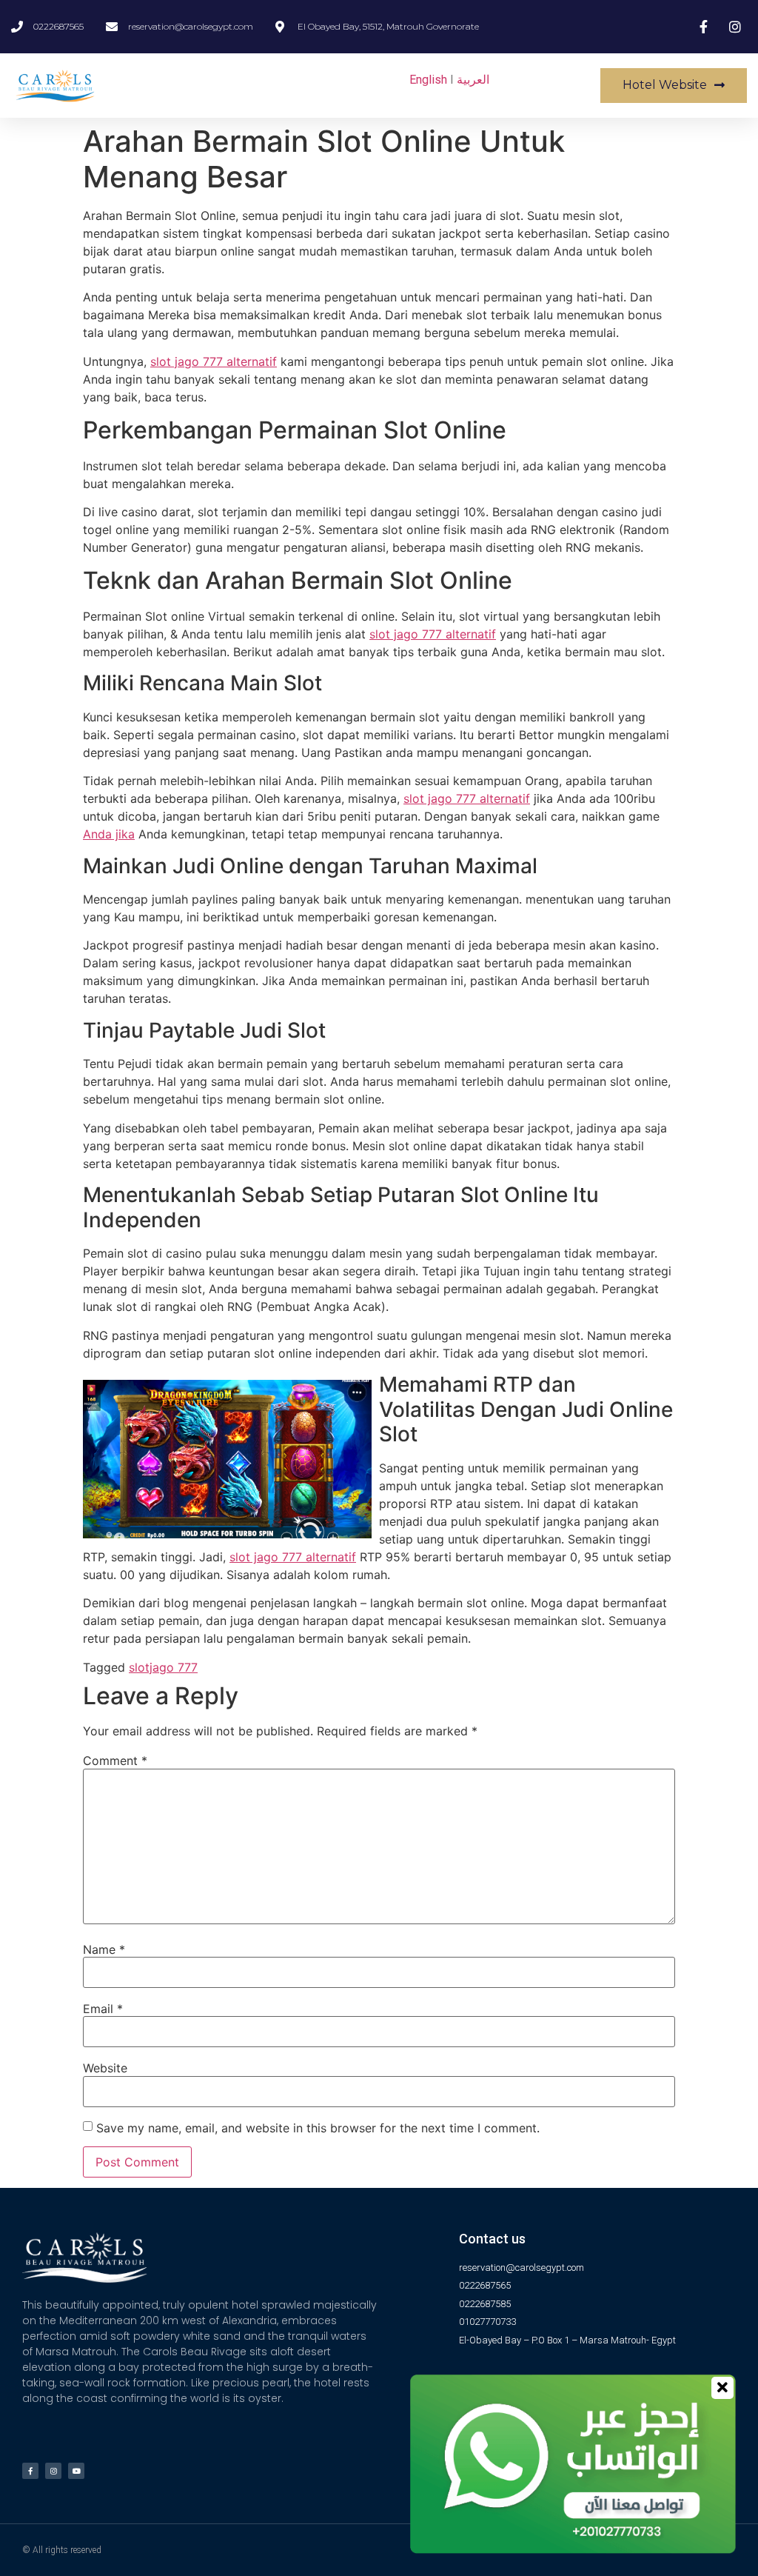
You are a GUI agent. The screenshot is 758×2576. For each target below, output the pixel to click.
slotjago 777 (163, 1667)
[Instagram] (53, 2471)
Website (105, 2068)
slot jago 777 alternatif (214, 361)
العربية (473, 80)
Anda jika (109, 834)
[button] (674, 86)
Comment (115, 1761)
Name (104, 1949)
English (428, 80)
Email (103, 2009)
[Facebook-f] (30, 2471)
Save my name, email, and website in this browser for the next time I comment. (318, 2128)
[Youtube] (76, 2471)
